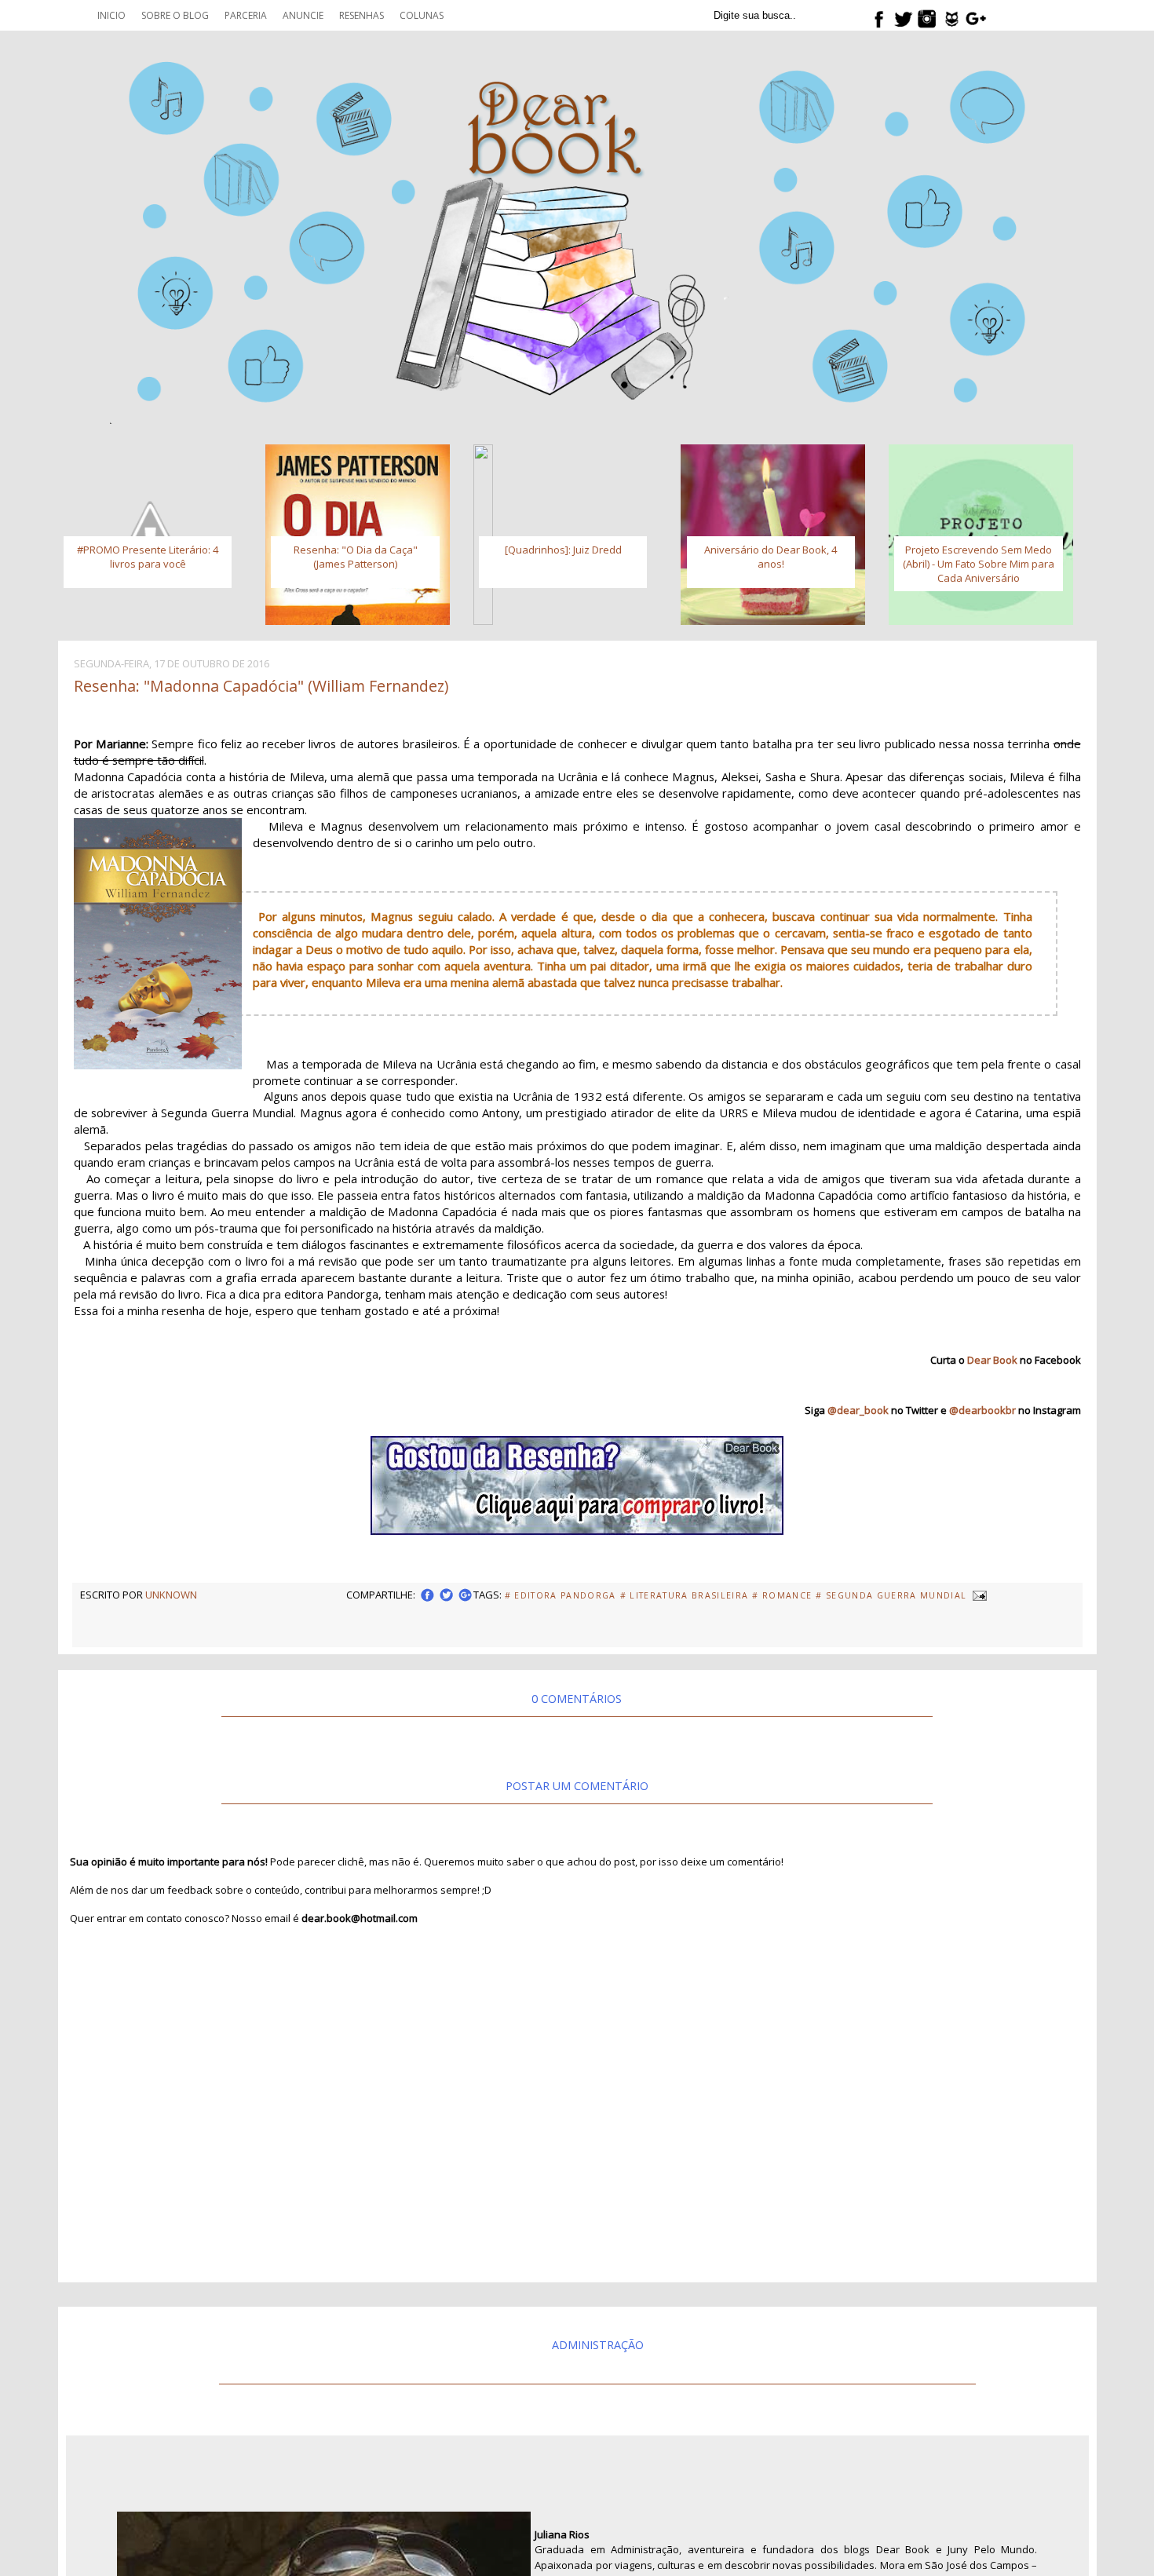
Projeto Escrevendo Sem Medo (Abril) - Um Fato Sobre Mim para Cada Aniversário (979, 564)
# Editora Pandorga (561, 1595)
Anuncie (303, 15)
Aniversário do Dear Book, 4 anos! (771, 557)
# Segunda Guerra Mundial (891, 1595)
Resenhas (362, 15)
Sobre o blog (175, 15)
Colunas (422, 15)
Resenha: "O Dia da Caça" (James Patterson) (356, 557)
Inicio (111, 15)
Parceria (246, 15)
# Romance (782, 1595)
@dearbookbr (982, 1410)
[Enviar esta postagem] (978, 1595)
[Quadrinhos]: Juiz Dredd (563, 550)
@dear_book (858, 1410)
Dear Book (992, 1360)
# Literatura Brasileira (685, 1595)
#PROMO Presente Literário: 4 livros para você (148, 557)
